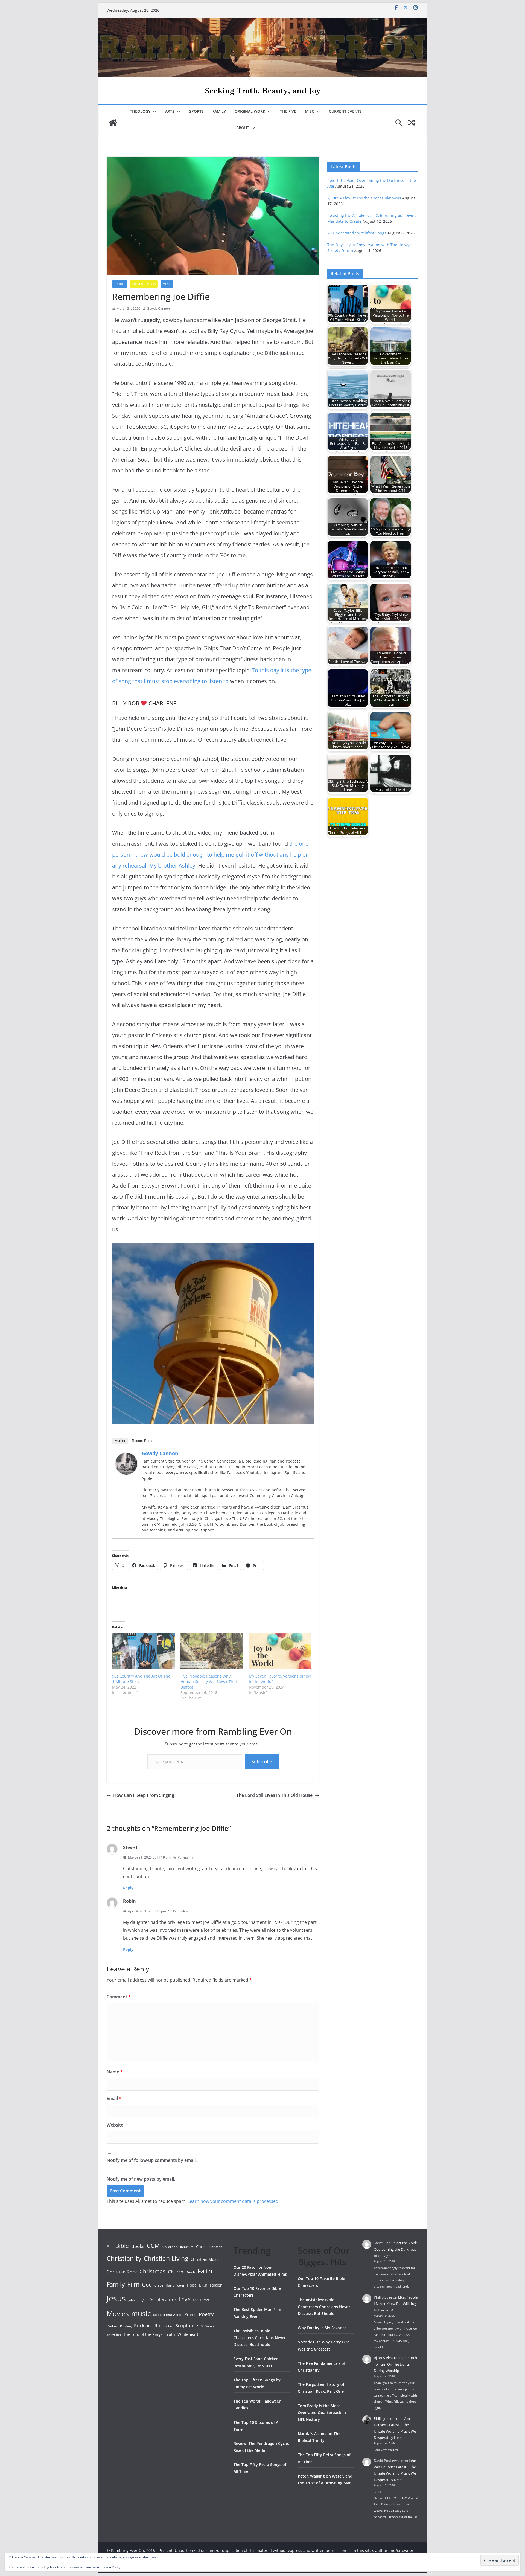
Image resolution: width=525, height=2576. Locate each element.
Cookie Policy (111, 2567)
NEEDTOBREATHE (167, 2315)
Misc (310, 111)
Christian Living (166, 2258)
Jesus (116, 2298)
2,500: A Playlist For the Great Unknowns (364, 198)
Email (114, 2098)
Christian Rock (122, 2272)
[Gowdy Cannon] (126, 1457)
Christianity (124, 2258)
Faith (205, 2271)
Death (190, 2272)
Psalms (112, 2326)
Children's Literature (178, 2247)
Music (167, 284)
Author (120, 1441)
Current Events (345, 111)
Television (114, 2335)
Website (115, 2125)
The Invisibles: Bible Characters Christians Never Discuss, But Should (260, 2338)
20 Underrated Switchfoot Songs (357, 233)
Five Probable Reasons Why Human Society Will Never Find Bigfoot (209, 1682)
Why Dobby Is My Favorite (322, 2328)
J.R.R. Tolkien (211, 2285)
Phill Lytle (382, 2418)
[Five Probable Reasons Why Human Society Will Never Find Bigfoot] (212, 1651)
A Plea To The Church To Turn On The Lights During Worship (395, 2364)
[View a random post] (412, 123)
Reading (126, 2326)
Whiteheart (188, 2334)
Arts (170, 111)
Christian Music (205, 2259)
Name (115, 2072)
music (141, 2313)
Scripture (185, 2326)
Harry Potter (175, 2285)
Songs (210, 2326)
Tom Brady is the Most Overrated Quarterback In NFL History (322, 2413)
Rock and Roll (148, 2325)
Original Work (250, 111)
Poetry (206, 2314)
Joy (141, 2300)
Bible (122, 2246)
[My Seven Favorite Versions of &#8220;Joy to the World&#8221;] (280, 1651)
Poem (190, 2314)
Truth (170, 2334)
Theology (140, 111)
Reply (128, 1888)
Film (133, 2284)
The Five (288, 111)
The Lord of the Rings (143, 2334)
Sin (200, 2326)
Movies (118, 2313)
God (147, 2285)
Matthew (201, 2300)
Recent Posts (143, 1441)
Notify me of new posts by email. (141, 2179)
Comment (119, 1997)
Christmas (152, 2271)
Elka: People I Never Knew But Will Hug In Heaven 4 (396, 2304)
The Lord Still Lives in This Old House (274, 1795)
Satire (169, 2326)
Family (219, 111)
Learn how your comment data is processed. (234, 2201)
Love (184, 2299)
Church (176, 2272)
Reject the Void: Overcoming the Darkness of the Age (395, 2249)
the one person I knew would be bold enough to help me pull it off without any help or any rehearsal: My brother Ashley (210, 855)
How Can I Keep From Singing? (145, 1795)
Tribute (120, 284)
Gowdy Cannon (158, 308)
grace (159, 2285)
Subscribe (262, 1762)
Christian (216, 2247)
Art (110, 2246)
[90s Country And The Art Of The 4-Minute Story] (144, 1651)
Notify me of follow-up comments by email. (152, 2160)
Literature (166, 2300)
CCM (153, 2246)
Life (150, 2300)
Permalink (185, 1857)
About (243, 128)
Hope (192, 2285)
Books (138, 2246)
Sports (196, 111)
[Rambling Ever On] (262, 22)
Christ (202, 2246)
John (132, 2300)
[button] (153, 112)
